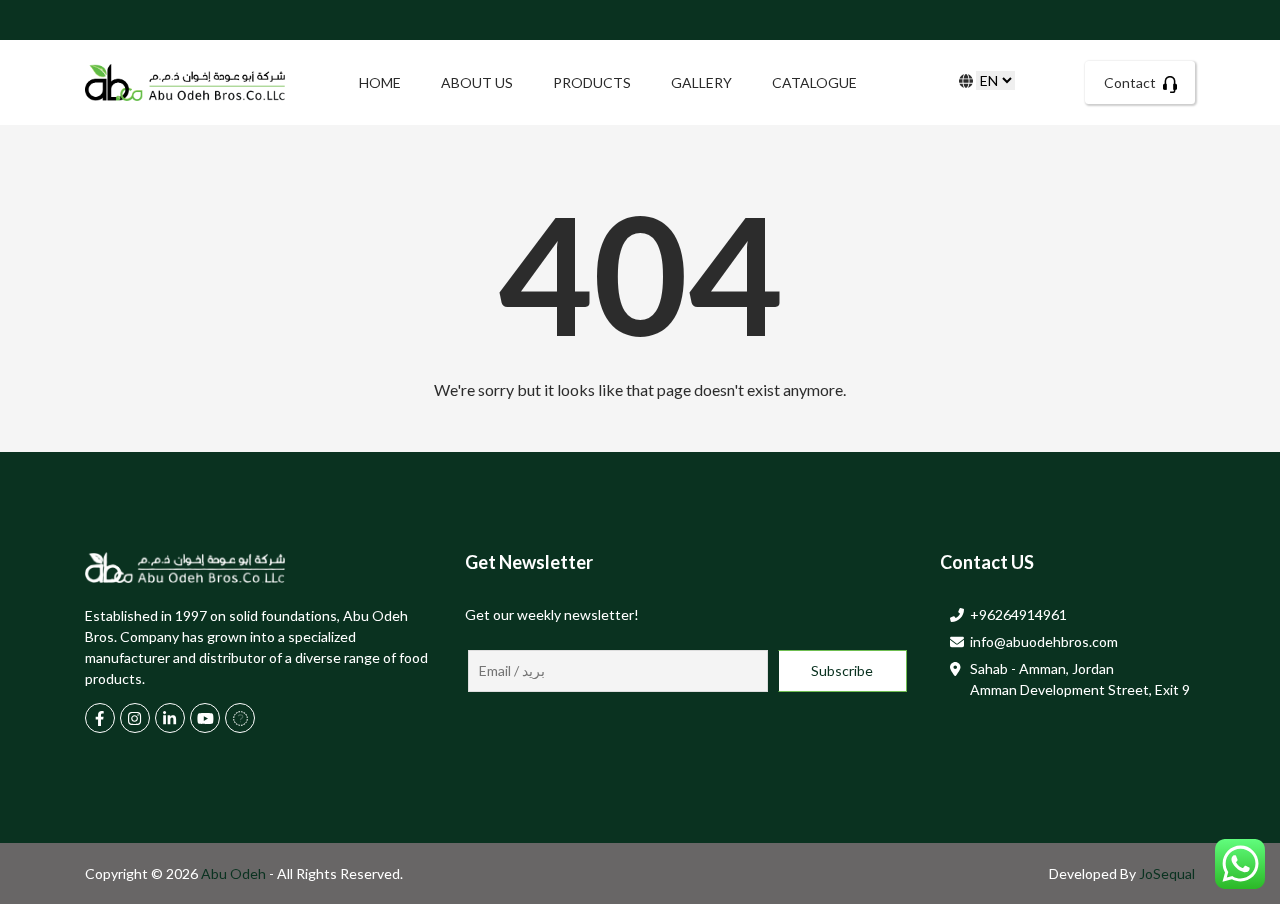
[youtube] (205, 718)
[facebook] (100, 718)
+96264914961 (1018, 614)
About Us (477, 82)
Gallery (701, 82)
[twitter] (240, 718)
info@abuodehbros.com (1044, 641)
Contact (1131, 82)
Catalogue (814, 82)
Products (592, 82)
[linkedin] (170, 718)
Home (380, 82)
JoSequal (1167, 873)
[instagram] (135, 718)
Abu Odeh (235, 873)
